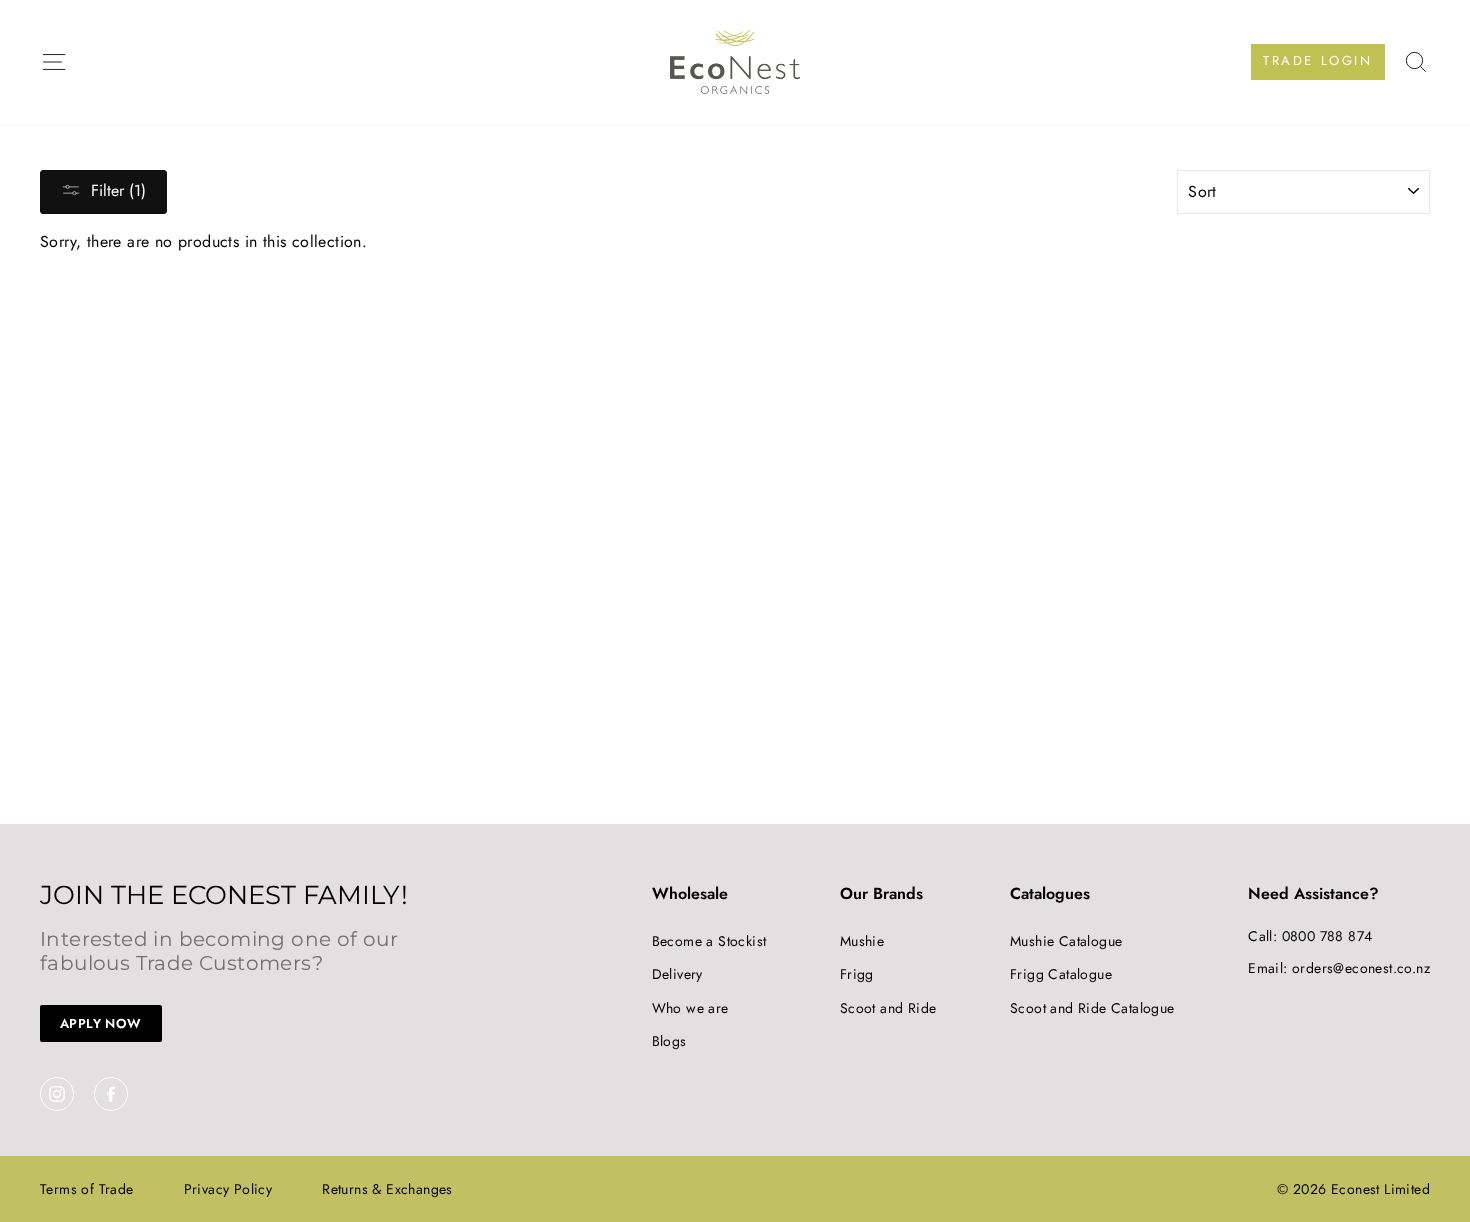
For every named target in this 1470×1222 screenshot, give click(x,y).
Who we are (690, 1008)
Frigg (857, 974)
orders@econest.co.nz (1361, 968)
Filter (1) (118, 190)
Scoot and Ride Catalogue (1092, 1008)
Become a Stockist (709, 941)
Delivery (677, 974)
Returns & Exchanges (387, 1189)
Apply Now (101, 1023)
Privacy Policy (228, 1189)
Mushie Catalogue (1066, 941)
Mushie (862, 941)
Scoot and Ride (888, 1008)
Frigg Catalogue (1061, 974)
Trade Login (1318, 60)
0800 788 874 (1327, 936)
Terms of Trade (87, 1189)
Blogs (669, 1041)
